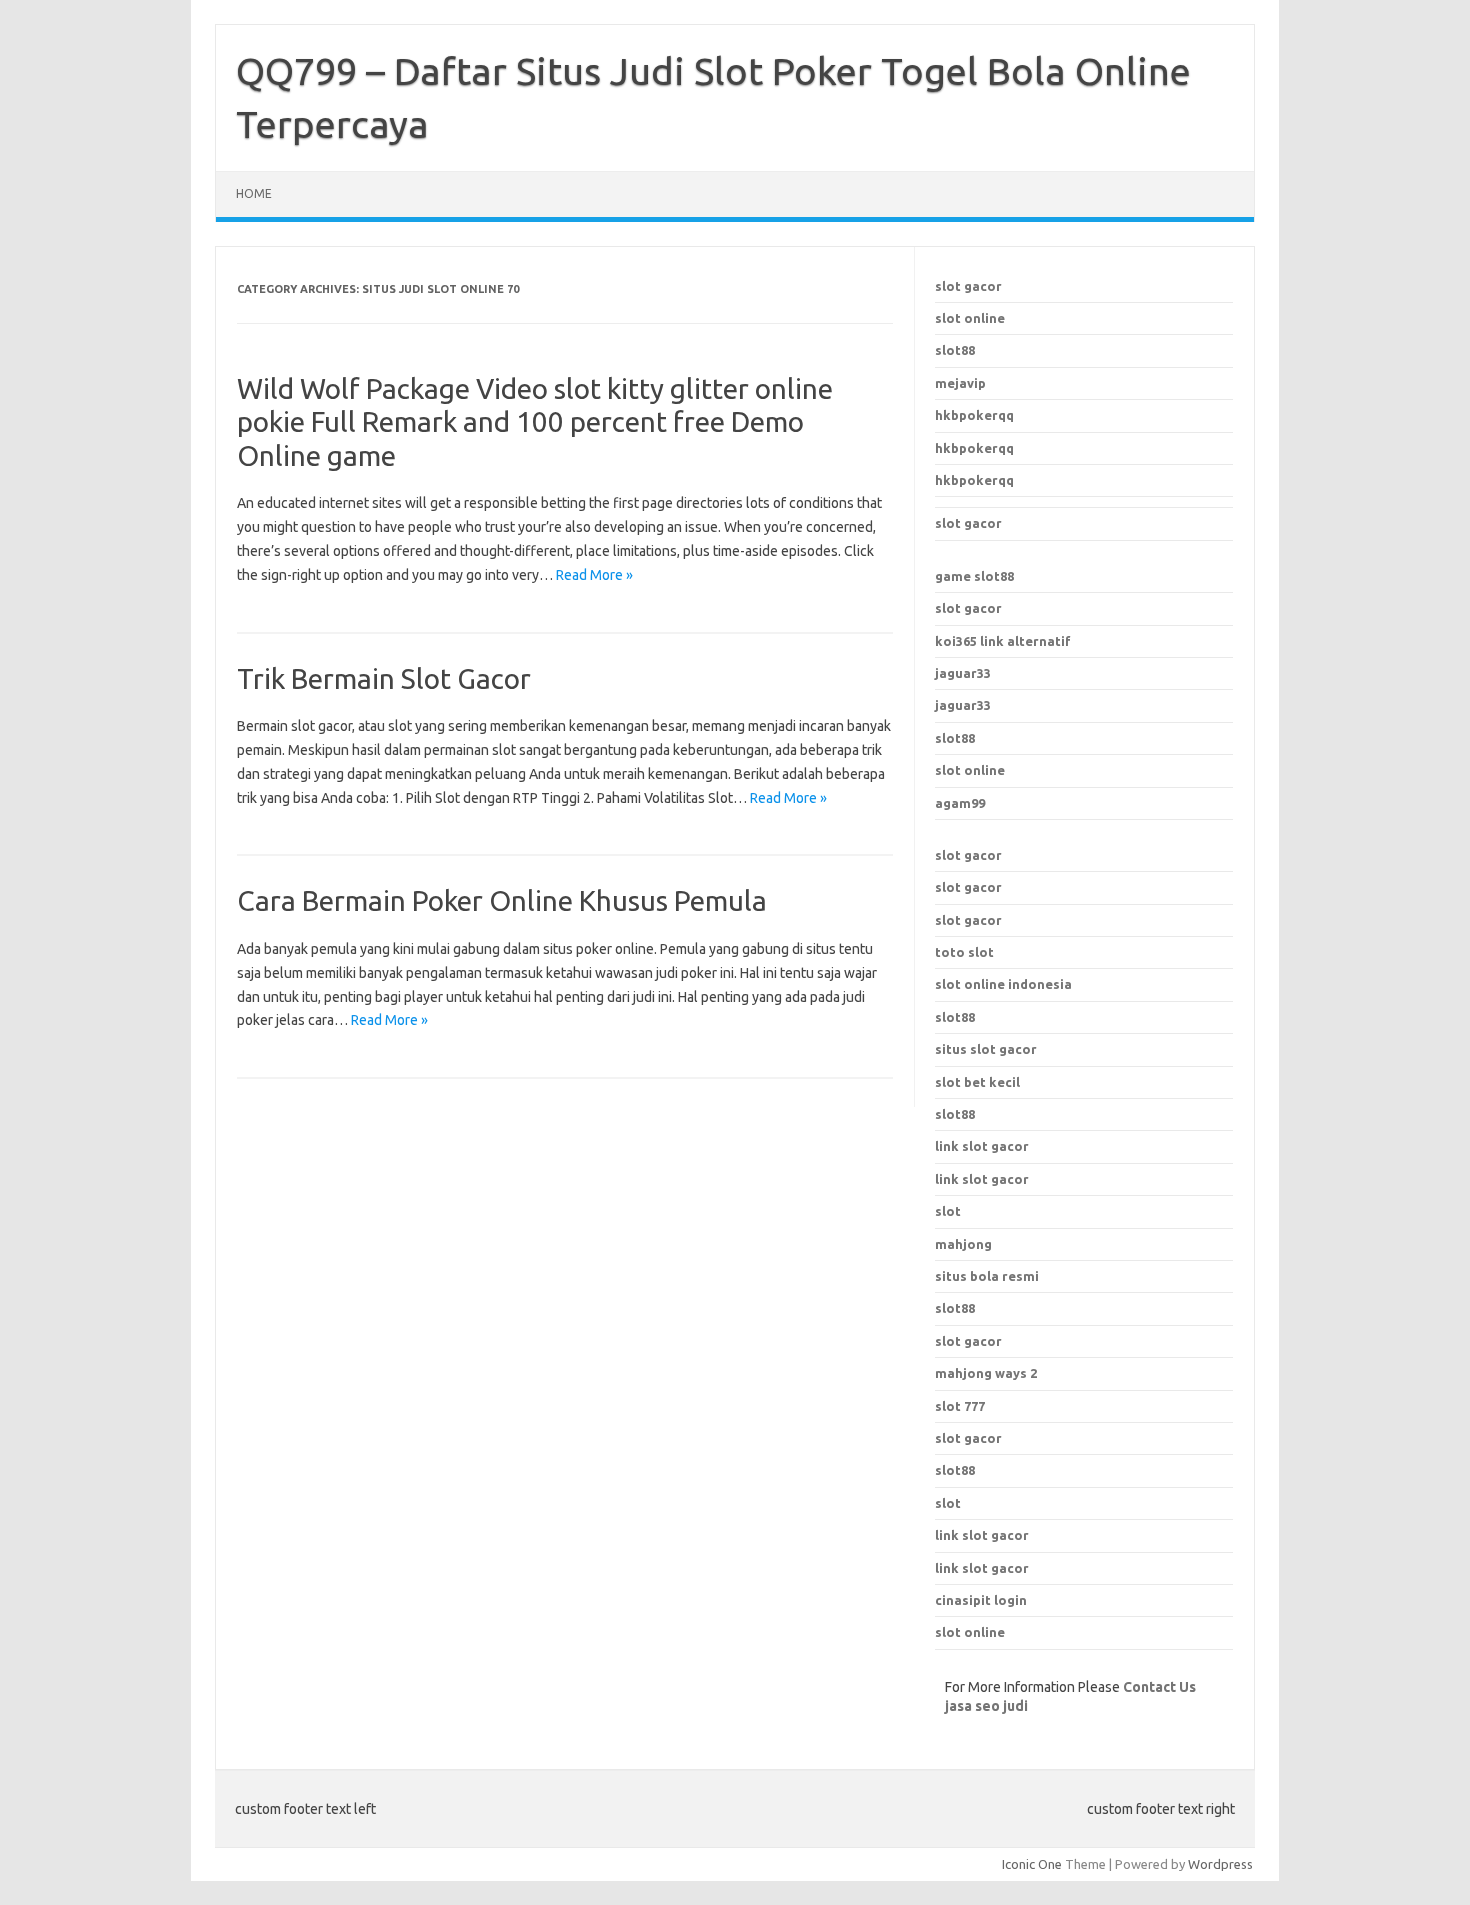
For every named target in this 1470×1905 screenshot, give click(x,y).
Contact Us (1159, 1687)
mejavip (960, 383)
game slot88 (974, 576)
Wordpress (1220, 1864)
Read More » (594, 575)
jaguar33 (963, 673)
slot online (970, 318)
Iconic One (1032, 1864)
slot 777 (960, 1406)
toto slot (964, 952)
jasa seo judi (986, 1706)
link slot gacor (982, 1179)
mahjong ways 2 (986, 1373)
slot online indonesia (1003, 984)
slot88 (955, 350)
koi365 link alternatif (1003, 641)
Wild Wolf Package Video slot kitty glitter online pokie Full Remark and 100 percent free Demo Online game (535, 422)
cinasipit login (981, 1600)
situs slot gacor (986, 1049)
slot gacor (968, 286)
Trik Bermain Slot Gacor (384, 678)
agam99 (960, 803)
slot (948, 1503)
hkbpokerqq (974, 415)
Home (254, 193)
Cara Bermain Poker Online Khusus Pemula (502, 900)
